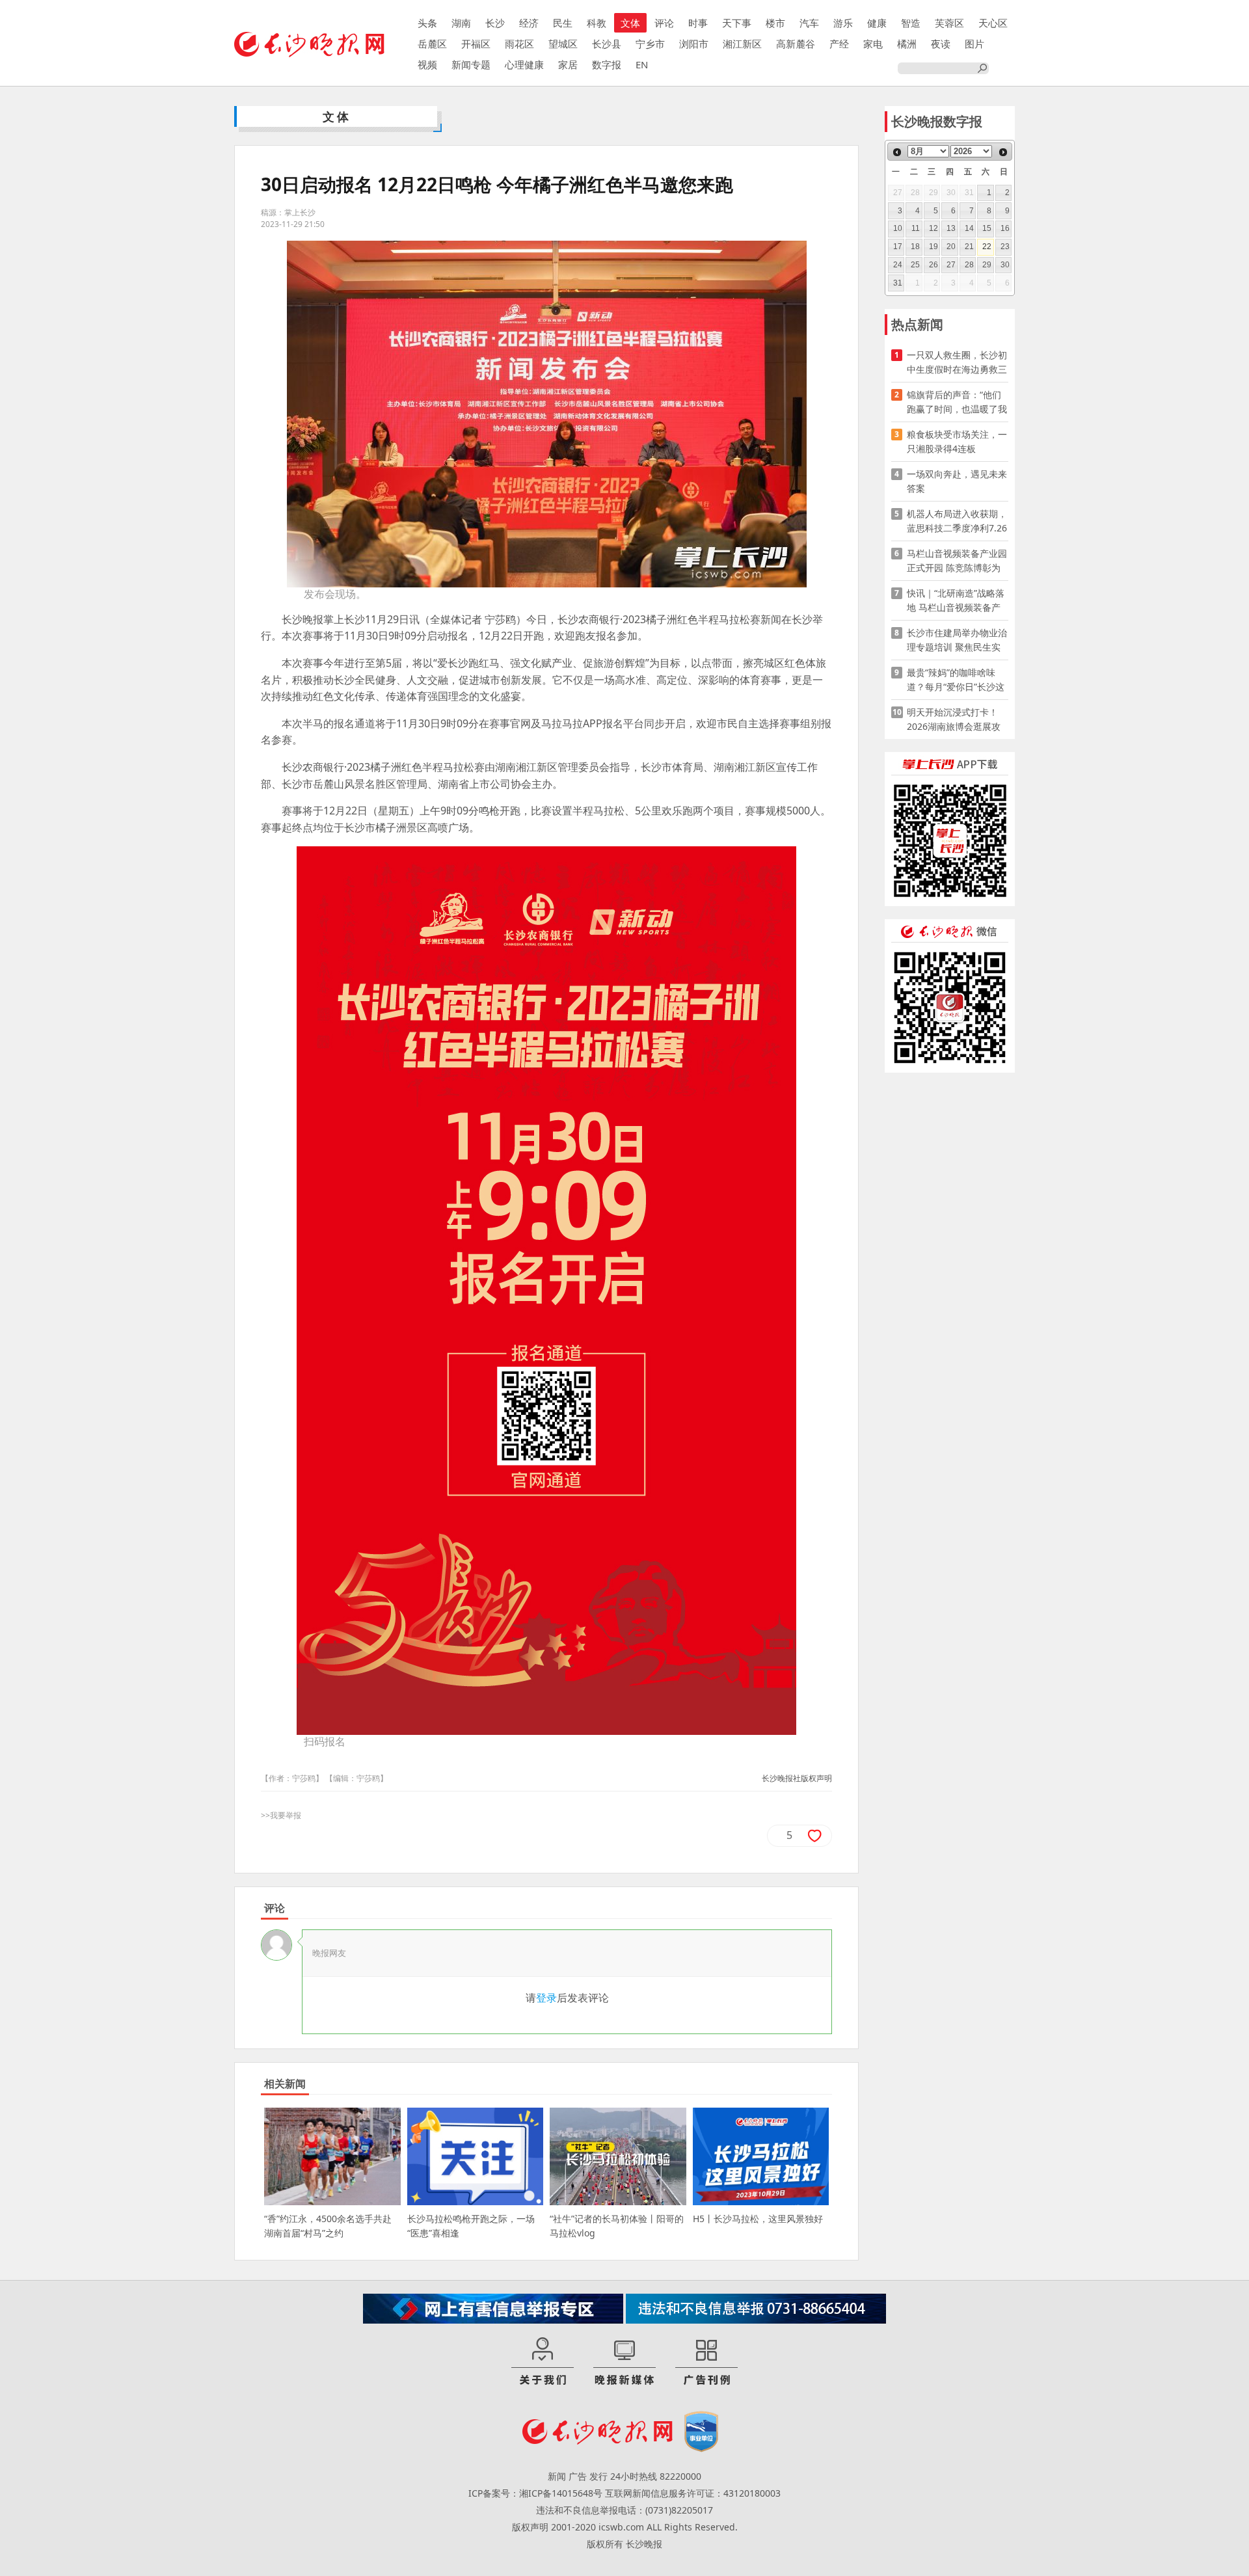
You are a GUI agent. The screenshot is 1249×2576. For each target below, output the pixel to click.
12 (933, 228)
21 (969, 247)
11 (916, 228)
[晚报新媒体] (624, 2362)
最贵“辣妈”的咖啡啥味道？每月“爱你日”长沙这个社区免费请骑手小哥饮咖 (957, 680)
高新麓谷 (796, 44)
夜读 (941, 44)
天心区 (993, 23)
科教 (597, 23)
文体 (630, 23)
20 (951, 247)
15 (987, 228)
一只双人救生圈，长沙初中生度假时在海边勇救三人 (957, 363)
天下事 (737, 23)
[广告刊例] (706, 2362)
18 (915, 247)
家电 (873, 44)
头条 (427, 23)
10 (898, 228)
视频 (427, 64)
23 (1005, 247)
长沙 (495, 23)
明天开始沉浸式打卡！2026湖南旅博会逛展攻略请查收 (954, 720)
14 (969, 228)
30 (1005, 265)
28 (969, 265)
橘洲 (907, 44)
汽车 (809, 23)
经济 (529, 23)
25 (915, 265)
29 (987, 265)
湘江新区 (742, 44)
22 (987, 247)
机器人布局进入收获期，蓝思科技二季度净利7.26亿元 (957, 521)
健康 (877, 23)
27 (951, 265)
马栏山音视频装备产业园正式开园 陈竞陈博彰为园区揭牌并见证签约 (957, 561)
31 (898, 283)
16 (1005, 228)
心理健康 (524, 64)
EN (642, 64)
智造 (911, 23)
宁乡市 (650, 44)
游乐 (843, 23)
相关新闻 (285, 2084)
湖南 (461, 23)
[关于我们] (543, 2362)
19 (933, 247)
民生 (563, 23)
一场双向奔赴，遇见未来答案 (957, 481)
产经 (839, 44)
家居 (568, 64)
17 (898, 247)
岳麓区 (432, 44)
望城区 (563, 44)
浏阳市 (694, 44)
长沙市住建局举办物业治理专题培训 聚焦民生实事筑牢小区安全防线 (957, 640)
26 (933, 265)
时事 (698, 23)
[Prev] (897, 152)
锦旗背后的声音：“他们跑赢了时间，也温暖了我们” (957, 402)
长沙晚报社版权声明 (797, 1778)
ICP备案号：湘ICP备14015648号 (535, 2493)
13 (951, 228)
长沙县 (607, 44)
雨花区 (519, 44)
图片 (974, 44)
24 (898, 265)
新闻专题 (471, 64)
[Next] (1003, 152)
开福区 (476, 44)
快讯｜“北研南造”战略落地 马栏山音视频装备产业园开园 (956, 601)
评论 (664, 23)
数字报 (607, 64)
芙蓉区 (949, 23)
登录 (546, 1998)
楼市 (775, 23)
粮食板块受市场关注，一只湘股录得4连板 (957, 441)
